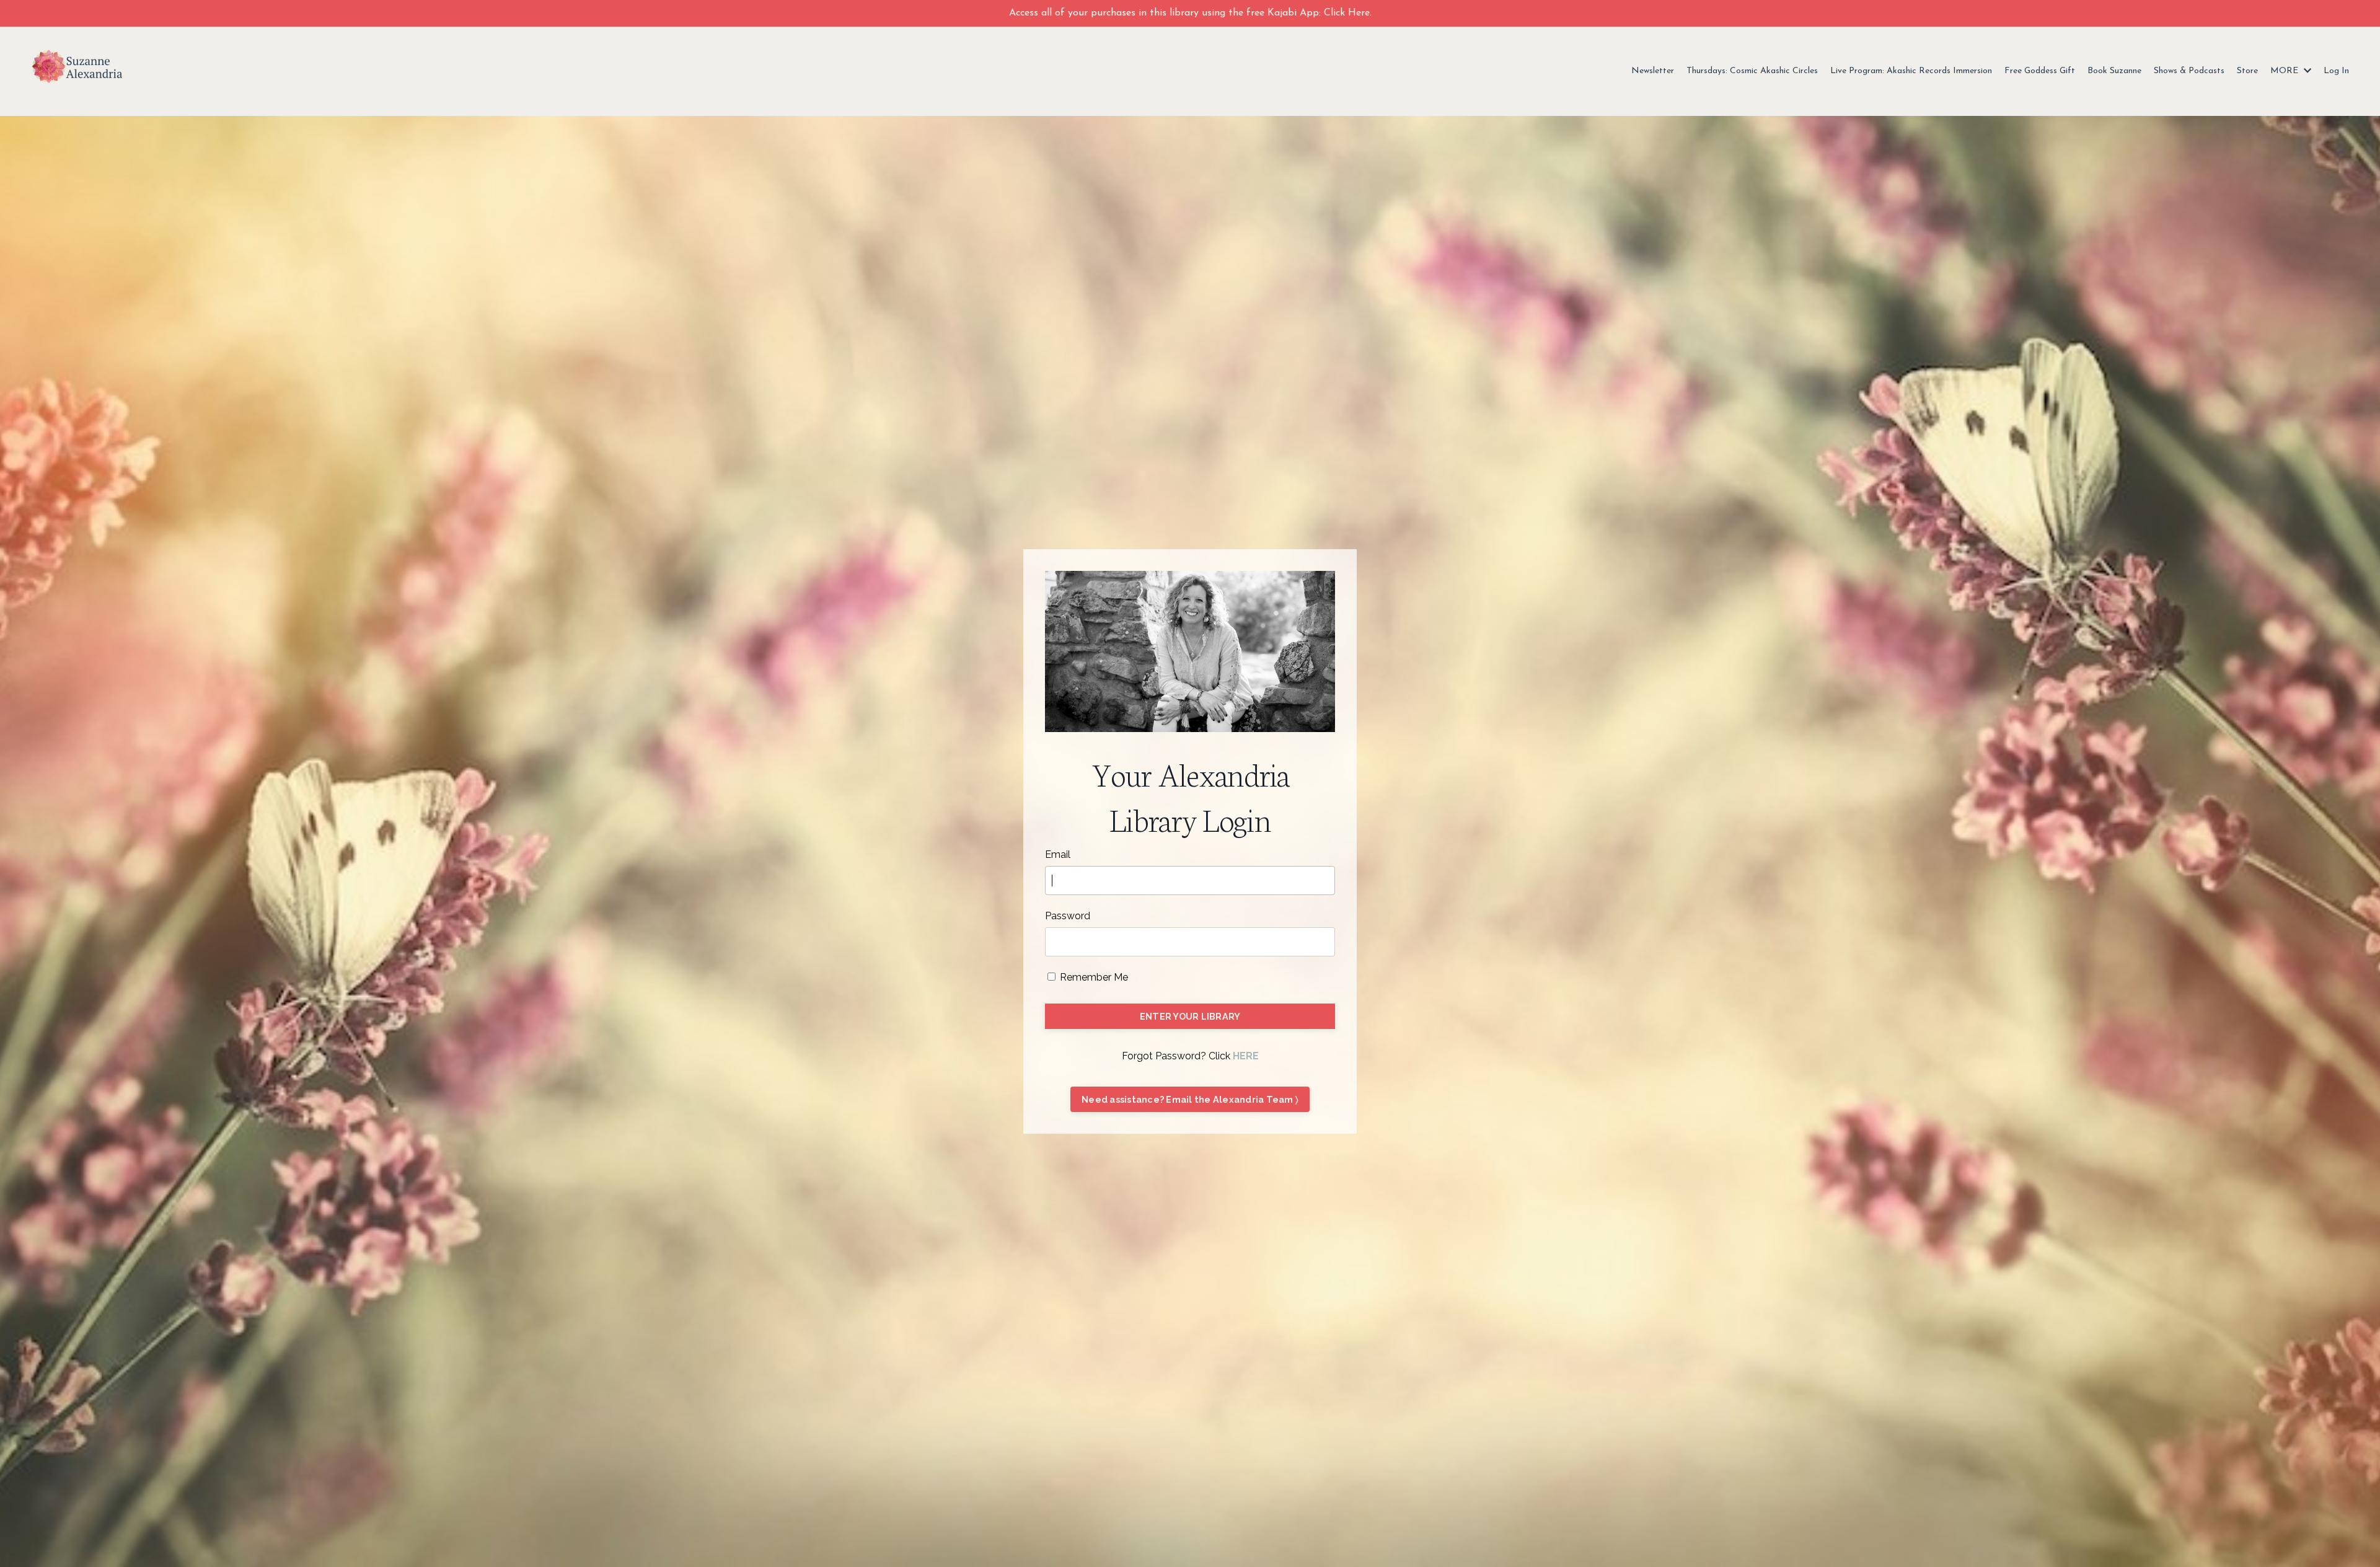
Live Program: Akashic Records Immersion (1911, 71)
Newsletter (1653, 71)
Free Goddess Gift (2040, 71)
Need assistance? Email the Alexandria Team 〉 (1190, 1099)
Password (1068, 916)
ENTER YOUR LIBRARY (1190, 1016)
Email (1058, 854)
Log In (2336, 71)
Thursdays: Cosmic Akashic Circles (1752, 71)
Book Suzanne (2114, 71)
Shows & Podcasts (2189, 71)
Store (2247, 71)
